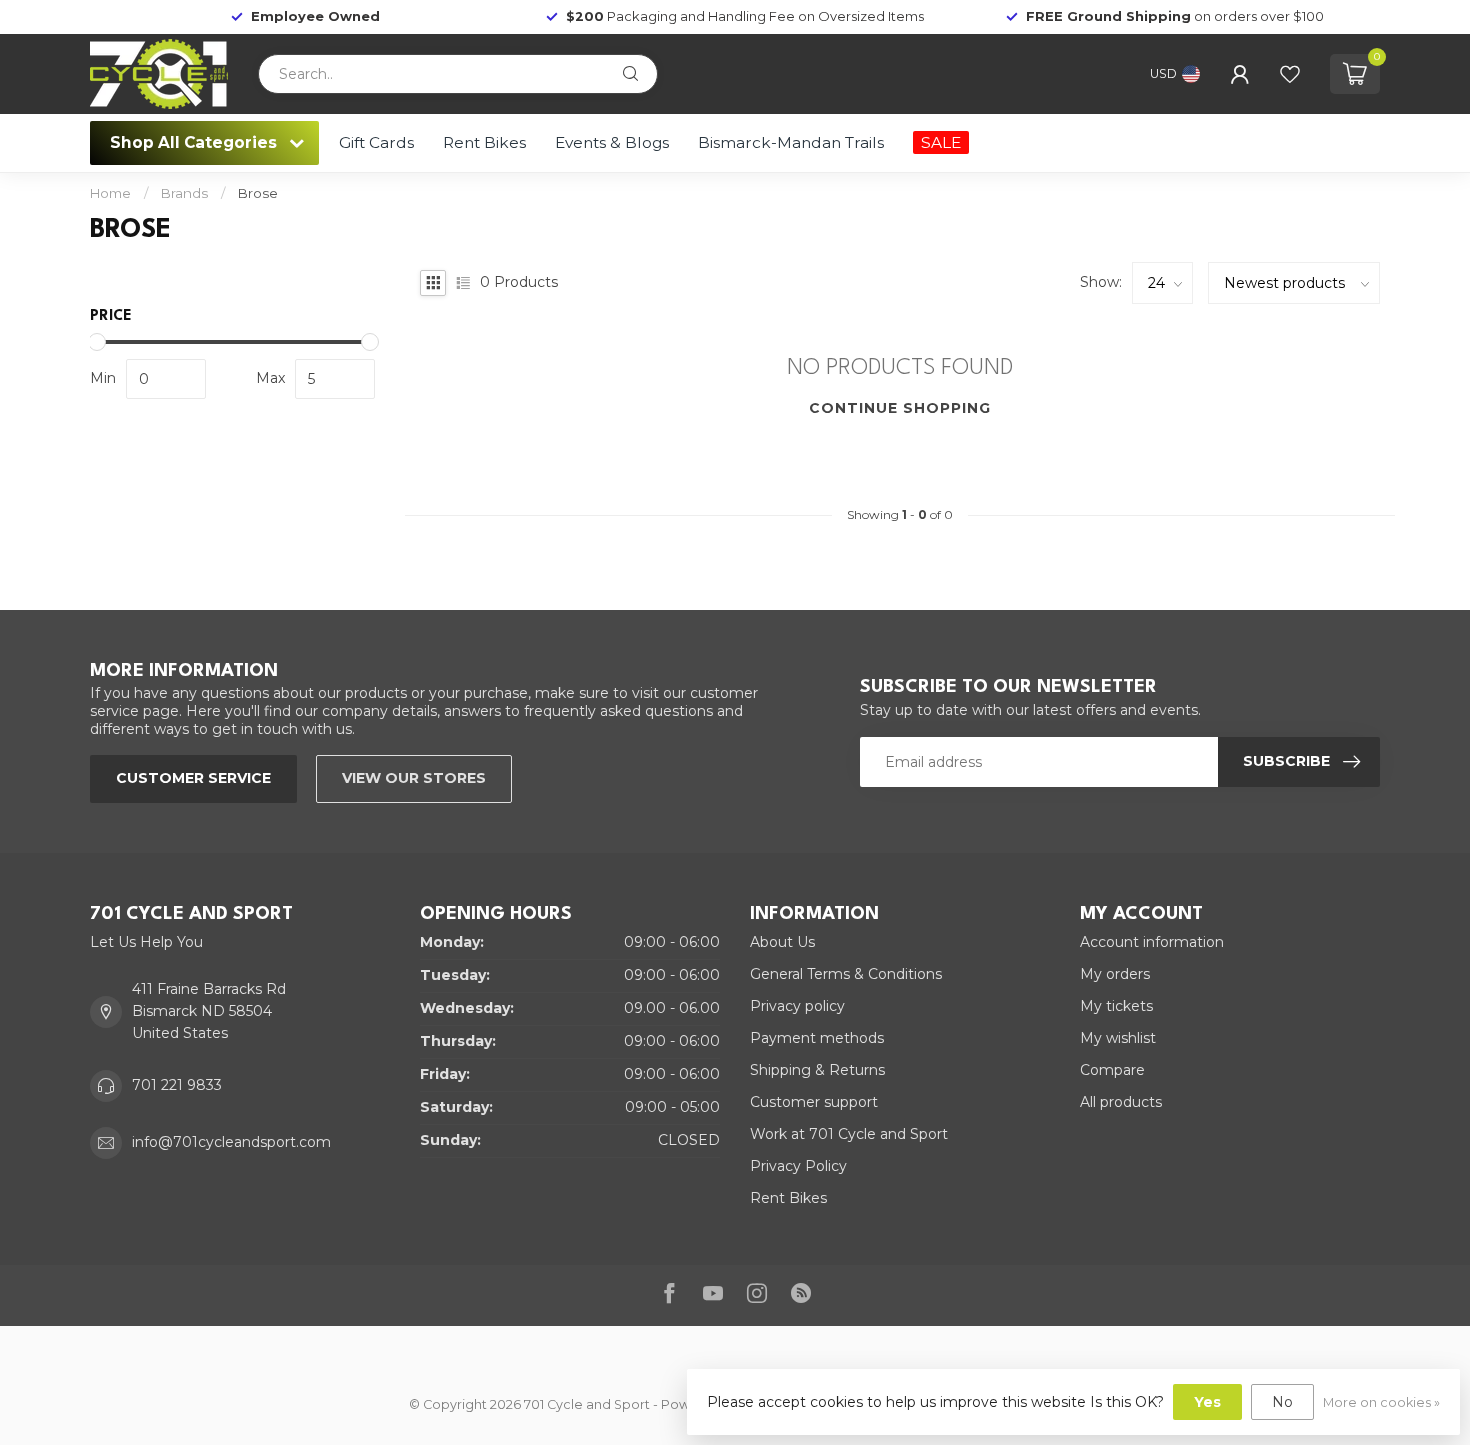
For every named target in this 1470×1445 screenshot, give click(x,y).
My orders (1115, 974)
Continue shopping (900, 408)
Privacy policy (797, 1006)
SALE (941, 142)
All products (1121, 1102)
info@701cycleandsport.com (231, 1142)
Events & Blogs (612, 142)
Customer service (193, 778)
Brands (184, 193)
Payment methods (817, 1038)
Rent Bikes (484, 142)
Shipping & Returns (817, 1070)
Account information (1152, 942)
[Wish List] (1290, 74)
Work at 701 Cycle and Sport (849, 1134)
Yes (1207, 1402)
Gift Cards (376, 142)
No (1282, 1402)
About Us (782, 942)
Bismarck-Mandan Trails (791, 142)
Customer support (814, 1102)
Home (110, 193)
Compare (1112, 1070)
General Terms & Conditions (846, 974)
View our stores (414, 778)
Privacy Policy (798, 1166)
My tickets (1116, 1006)
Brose (258, 193)
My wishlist (1118, 1038)
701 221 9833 (177, 1085)
